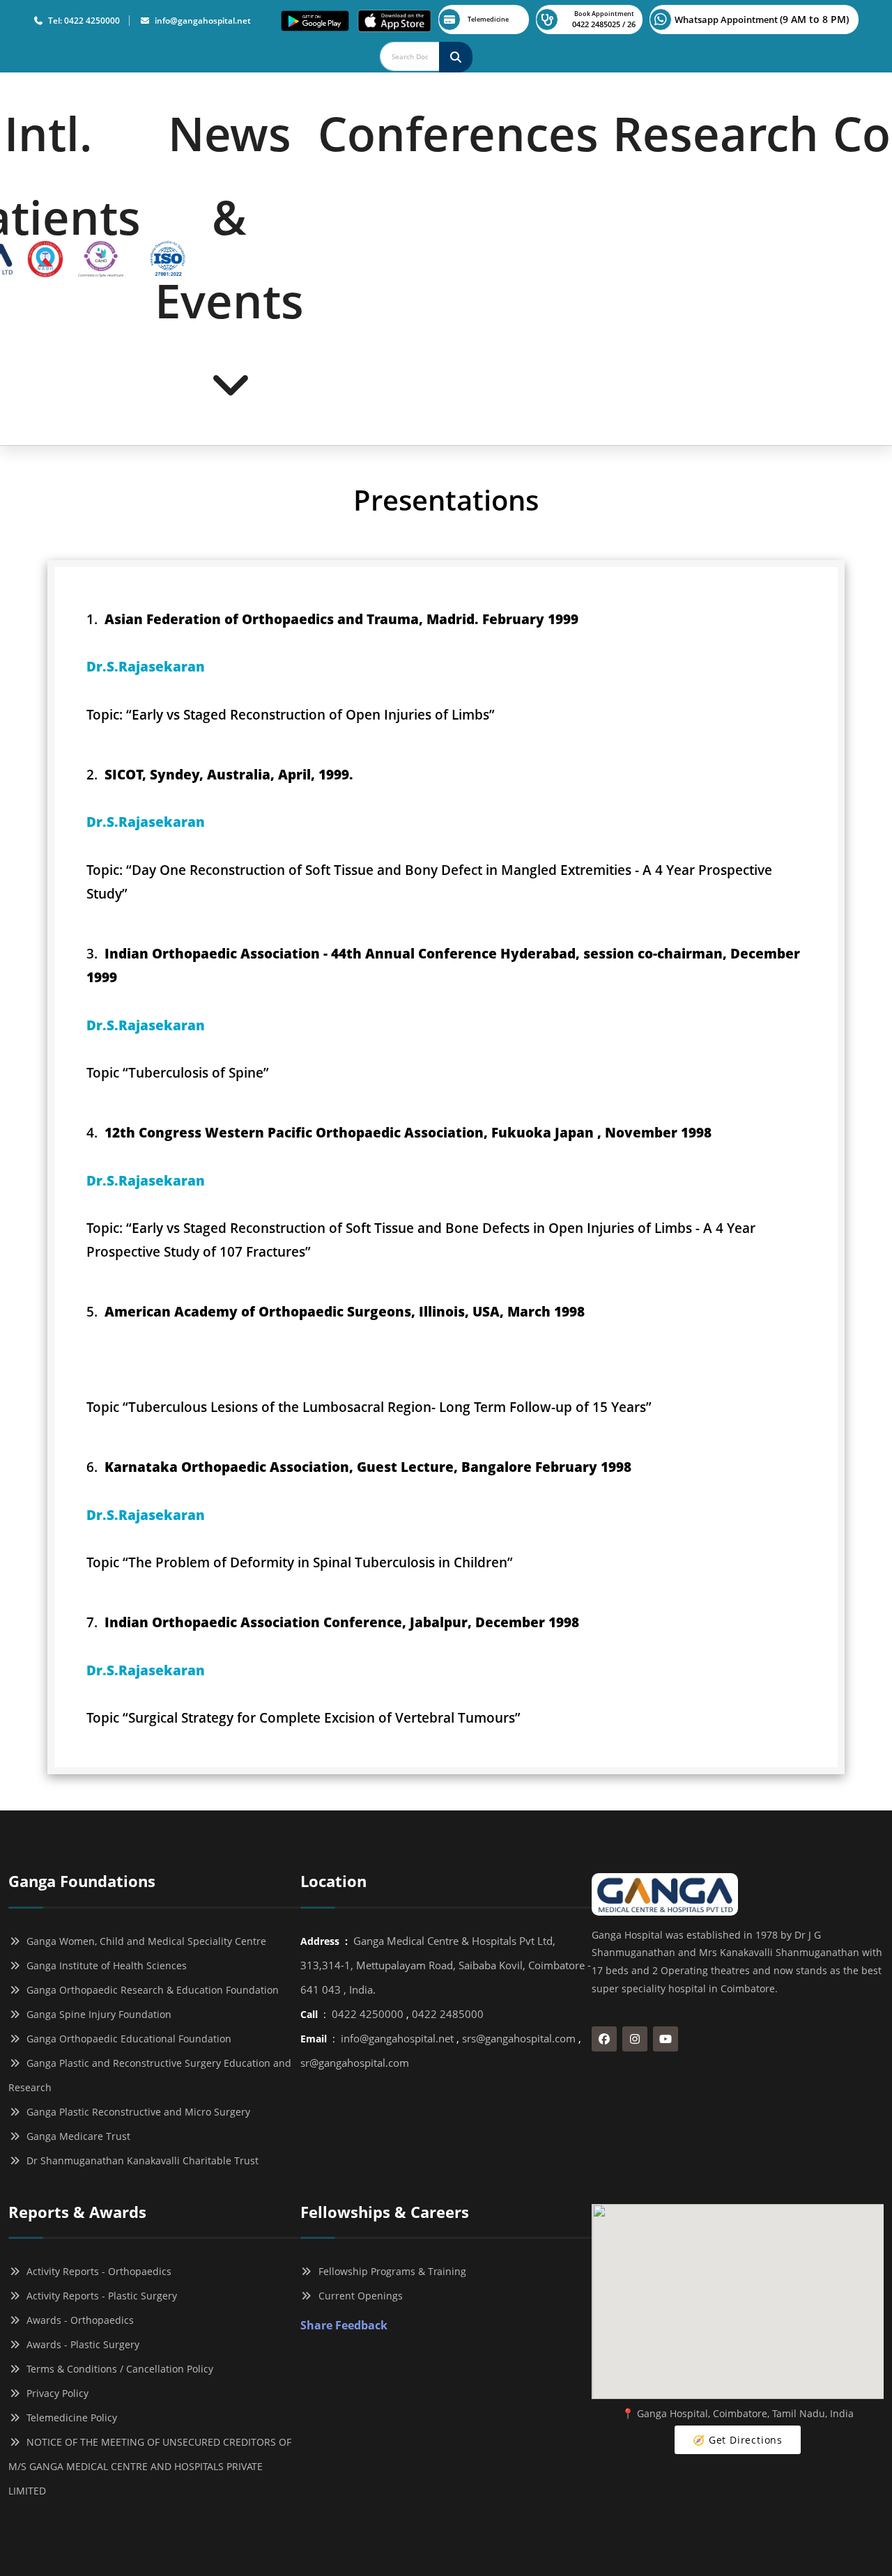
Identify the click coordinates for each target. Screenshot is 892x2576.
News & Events (229, 217)
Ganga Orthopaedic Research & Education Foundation (150, 1990)
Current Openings (358, 2296)
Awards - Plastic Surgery (80, 2344)
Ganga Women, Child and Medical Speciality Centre (144, 1941)
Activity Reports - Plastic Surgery (99, 2296)
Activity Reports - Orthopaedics (96, 2271)
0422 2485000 (448, 2014)
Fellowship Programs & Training (390, 2271)
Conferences (458, 133)
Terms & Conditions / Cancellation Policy (117, 2369)
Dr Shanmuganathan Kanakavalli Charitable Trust (140, 2160)
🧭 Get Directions (738, 2440)
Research (716, 133)
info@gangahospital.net (201, 21)
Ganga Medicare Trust (76, 2136)
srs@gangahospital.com (519, 2038)
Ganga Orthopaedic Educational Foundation (126, 2039)
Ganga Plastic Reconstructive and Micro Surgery (136, 2112)
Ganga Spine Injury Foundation (96, 2014)
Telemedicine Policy (69, 2418)
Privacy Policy (55, 2393)
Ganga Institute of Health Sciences (104, 1965)
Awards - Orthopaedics (77, 2320)
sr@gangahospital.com (355, 2063)
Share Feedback (344, 2325)
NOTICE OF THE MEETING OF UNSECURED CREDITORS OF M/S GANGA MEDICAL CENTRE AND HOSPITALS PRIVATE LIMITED (150, 2466)
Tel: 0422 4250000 (82, 21)
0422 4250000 (368, 2014)
